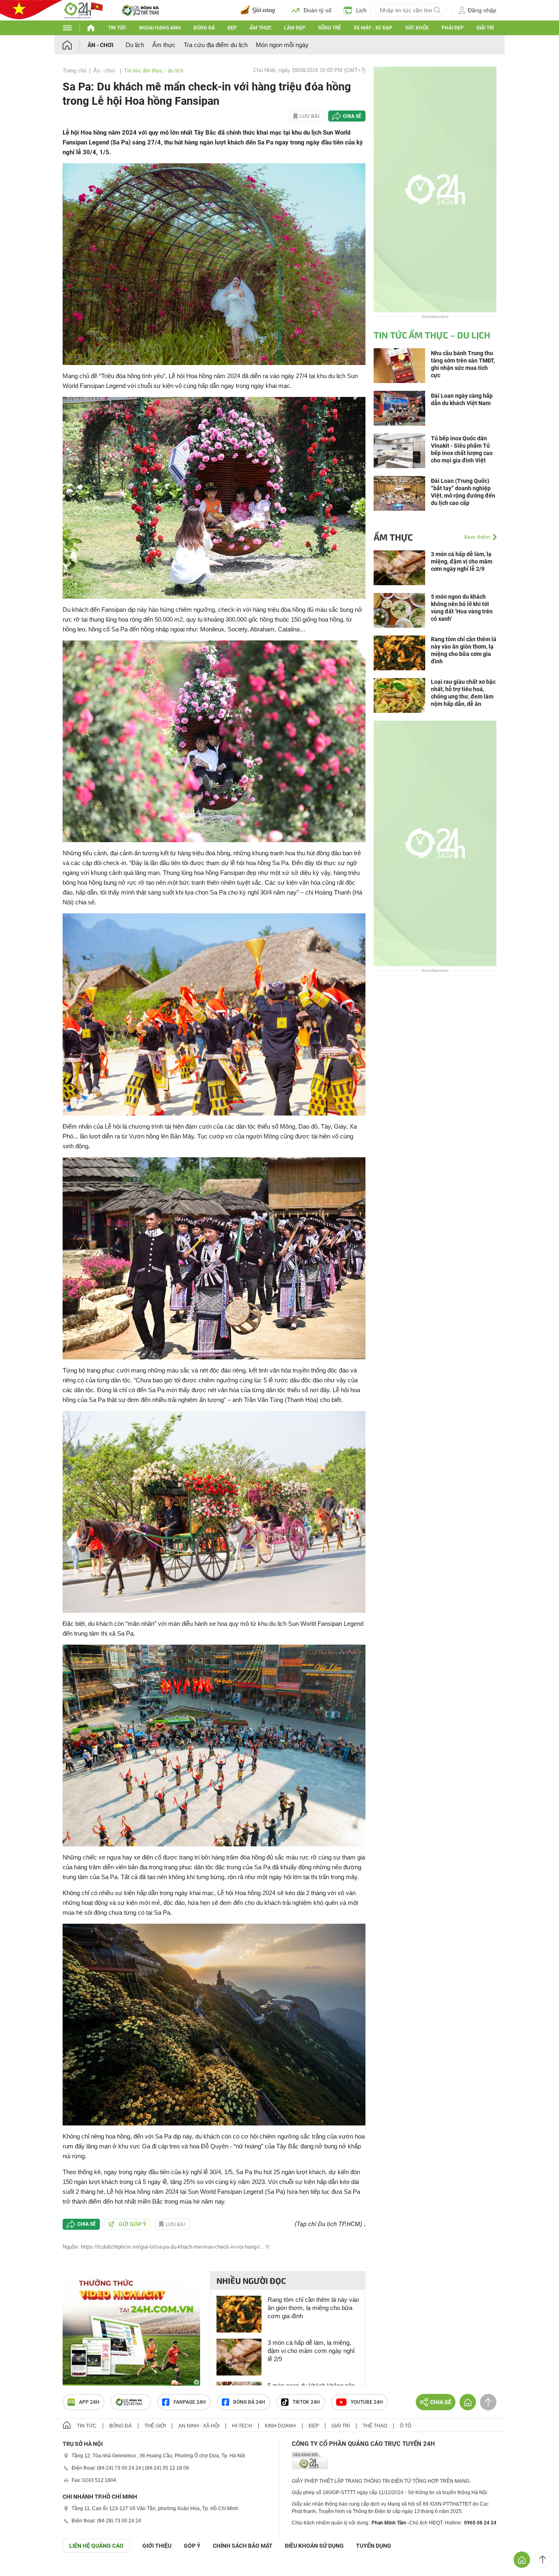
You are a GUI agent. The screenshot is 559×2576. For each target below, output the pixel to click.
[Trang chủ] (75, 45)
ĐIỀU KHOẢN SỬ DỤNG (314, 2546)
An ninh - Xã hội (199, 2426)
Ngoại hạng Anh (160, 28)
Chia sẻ (352, 116)
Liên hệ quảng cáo (96, 2546)
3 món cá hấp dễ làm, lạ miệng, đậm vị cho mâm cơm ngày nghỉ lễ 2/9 (311, 2351)
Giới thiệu (157, 2546)
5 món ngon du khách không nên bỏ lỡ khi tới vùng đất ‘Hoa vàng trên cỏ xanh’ (462, 608)
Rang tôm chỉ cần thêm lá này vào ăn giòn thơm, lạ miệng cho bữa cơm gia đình (313, 2308)
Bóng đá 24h (249, 2402)
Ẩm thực (261, 28)
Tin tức (117, 28)
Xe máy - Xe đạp (373, 28)
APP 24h (89, 2402)
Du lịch (135, 45)
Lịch (361, 10)
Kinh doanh (280, 2426)
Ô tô (406, 2426)
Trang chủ (74, 71)
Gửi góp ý (133, 2224)
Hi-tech (242, 2426)
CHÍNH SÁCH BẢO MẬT (243, 2546)
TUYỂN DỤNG (374, 2546)
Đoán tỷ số (318, 10)
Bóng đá (204, 28)
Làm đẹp (295, 28)
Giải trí (485, 28)
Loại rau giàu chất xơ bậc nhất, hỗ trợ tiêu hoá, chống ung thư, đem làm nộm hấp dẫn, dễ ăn (463, 693)
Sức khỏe (417, 28)
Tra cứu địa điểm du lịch (216, 45)
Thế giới (155, 2426)
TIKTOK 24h (306, 2402)
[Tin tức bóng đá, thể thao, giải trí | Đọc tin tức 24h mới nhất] (83, 10)
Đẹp (232, 28)
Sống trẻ (329, 28)
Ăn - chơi (100, 45)
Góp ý (192, 2546)
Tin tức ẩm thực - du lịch (154, 71)
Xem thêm (477, 537)
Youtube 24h (367, 2402)
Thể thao (375, 2426)
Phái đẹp (453, 28)
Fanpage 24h (190, 2402)
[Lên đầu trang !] (543, 2560)
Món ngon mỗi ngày (282, 45)
